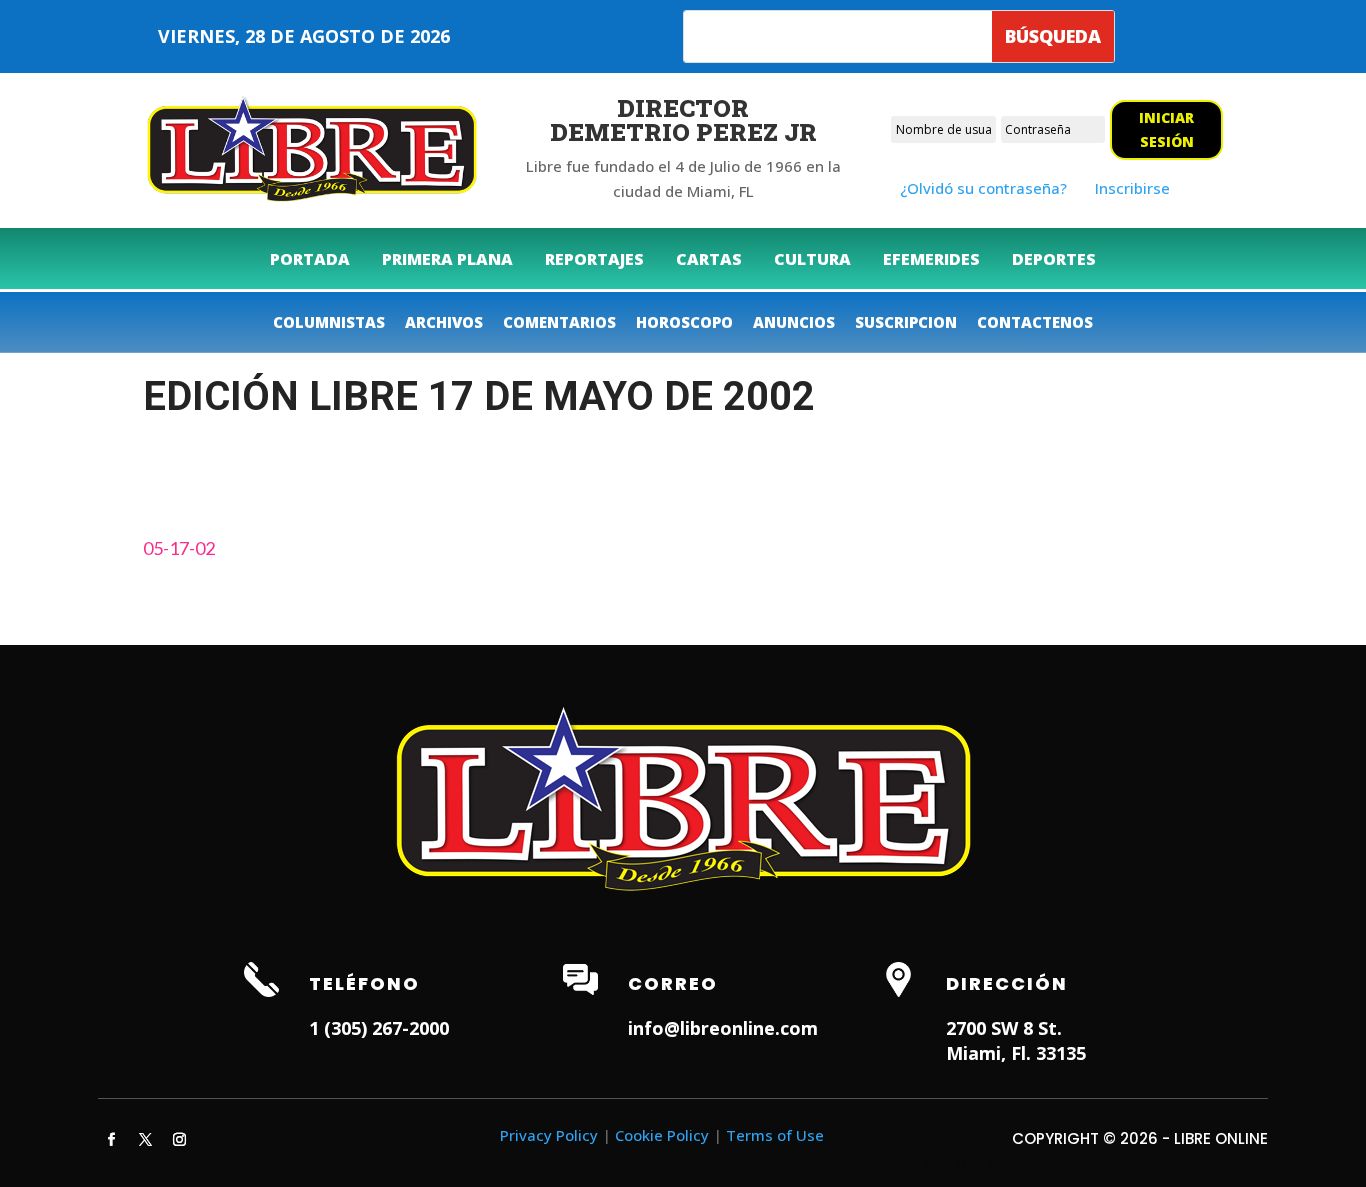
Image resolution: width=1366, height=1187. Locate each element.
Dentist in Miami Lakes (621, 1085)
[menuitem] (310, 259)
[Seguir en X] (145, 1140)
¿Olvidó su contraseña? (983, 188)
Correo (673, 983)
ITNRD (984, 1163)
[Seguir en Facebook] (111, 1140)
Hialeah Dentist (198, 1085)
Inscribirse (1132, 188)
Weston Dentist (480, 1085)
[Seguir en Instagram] (179, 1140)
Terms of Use (775, 1135)
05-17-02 (179, 548)
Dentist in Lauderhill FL (339, 1085)
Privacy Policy (549, 1135)
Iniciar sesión (1166, 129)
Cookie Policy (662, 1135)
